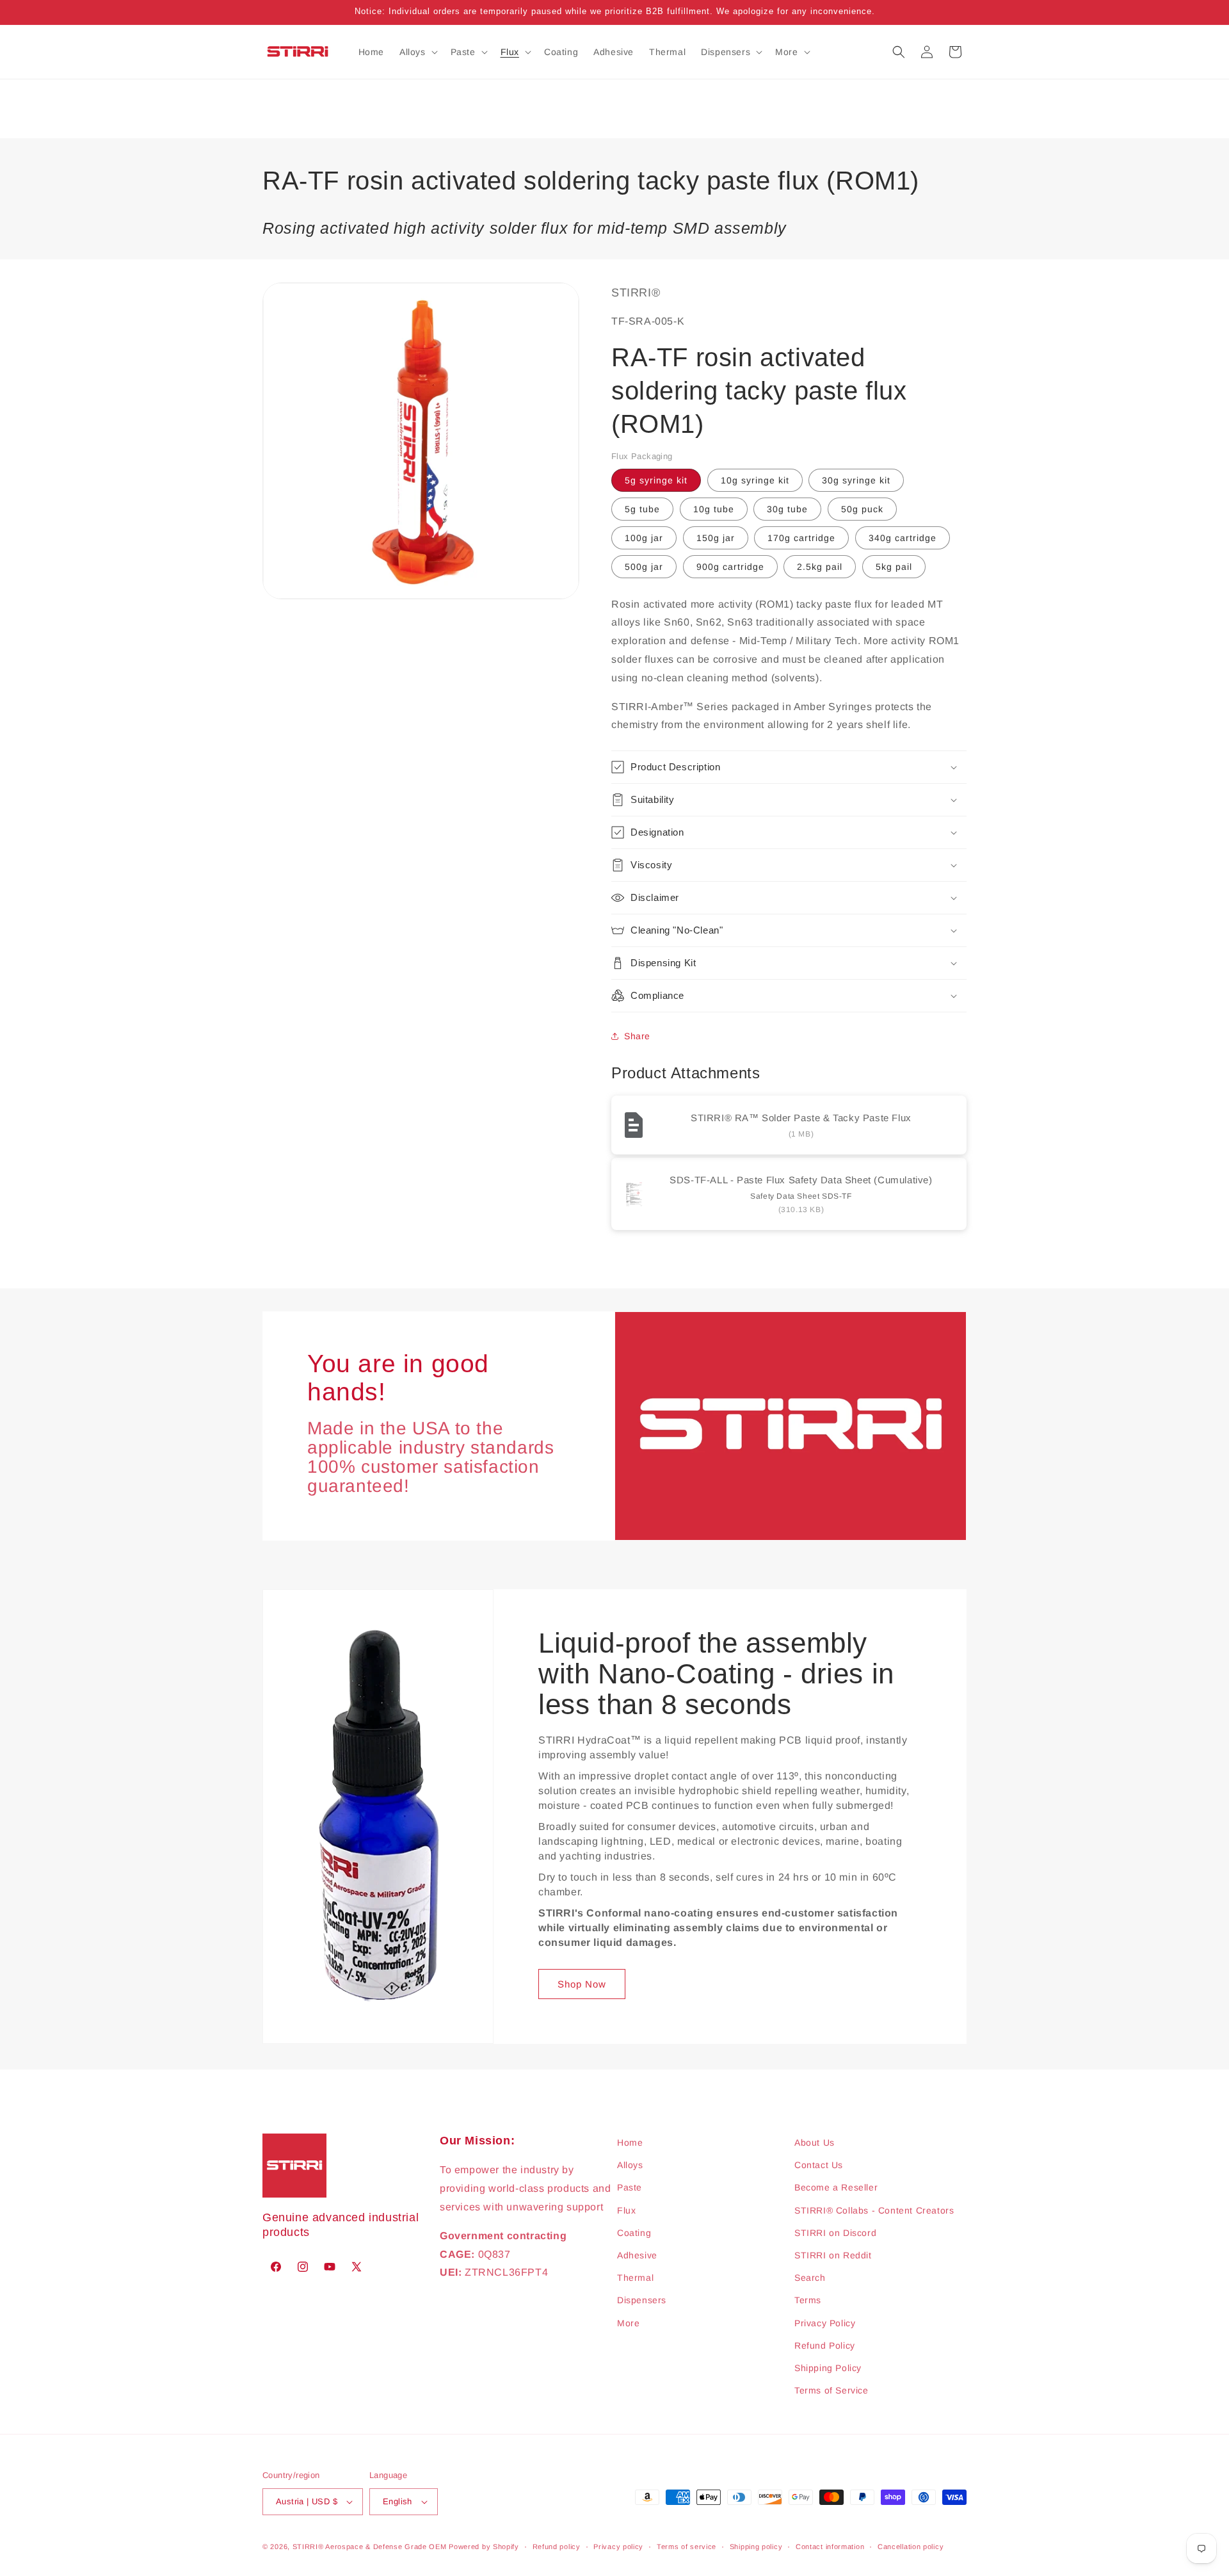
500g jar (644, 567)
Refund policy (557, 2547)
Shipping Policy (828, 2368)
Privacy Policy (825, 2323)
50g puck (862, 509)
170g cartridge (801, 538)
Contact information (830, 2547)
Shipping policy (756, 2547)
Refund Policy (825, 2345)
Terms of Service (831, 2390)
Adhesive (637, 2255)
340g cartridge (903, 538)
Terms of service (687, 2547)
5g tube (642, 509)
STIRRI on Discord (835, 2233)
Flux (626, 2210)
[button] (417, 52)
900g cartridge (730, 567)
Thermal (635, 2278)
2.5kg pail (820, 567)
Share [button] (637, 1036)
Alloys (630, 2165)
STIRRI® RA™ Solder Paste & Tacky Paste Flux (801, 1118)
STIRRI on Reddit (833, 2255)
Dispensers (642, 2300)
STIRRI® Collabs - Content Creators (874, 2210)
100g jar (644, 538)
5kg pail (894, 567)
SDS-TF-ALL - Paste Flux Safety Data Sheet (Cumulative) (801, 1180)
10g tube (714, 509)
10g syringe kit (755, 480)
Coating (634, 2233)
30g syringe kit (856, 480)
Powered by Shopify (484, 2547)
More (628, 2323)
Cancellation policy (911, 2547)
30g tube (787, 509)
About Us (815, 2143)
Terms (808, 2300)
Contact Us (819, 2165)
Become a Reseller (836, 2187)
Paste (630, 2187)
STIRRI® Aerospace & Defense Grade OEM (370, 2547)
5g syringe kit (656, 480)
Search (810, 2278)
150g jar (716, 538)
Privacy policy (618, 2547)
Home (630, 2143)
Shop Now (582, 1984)
